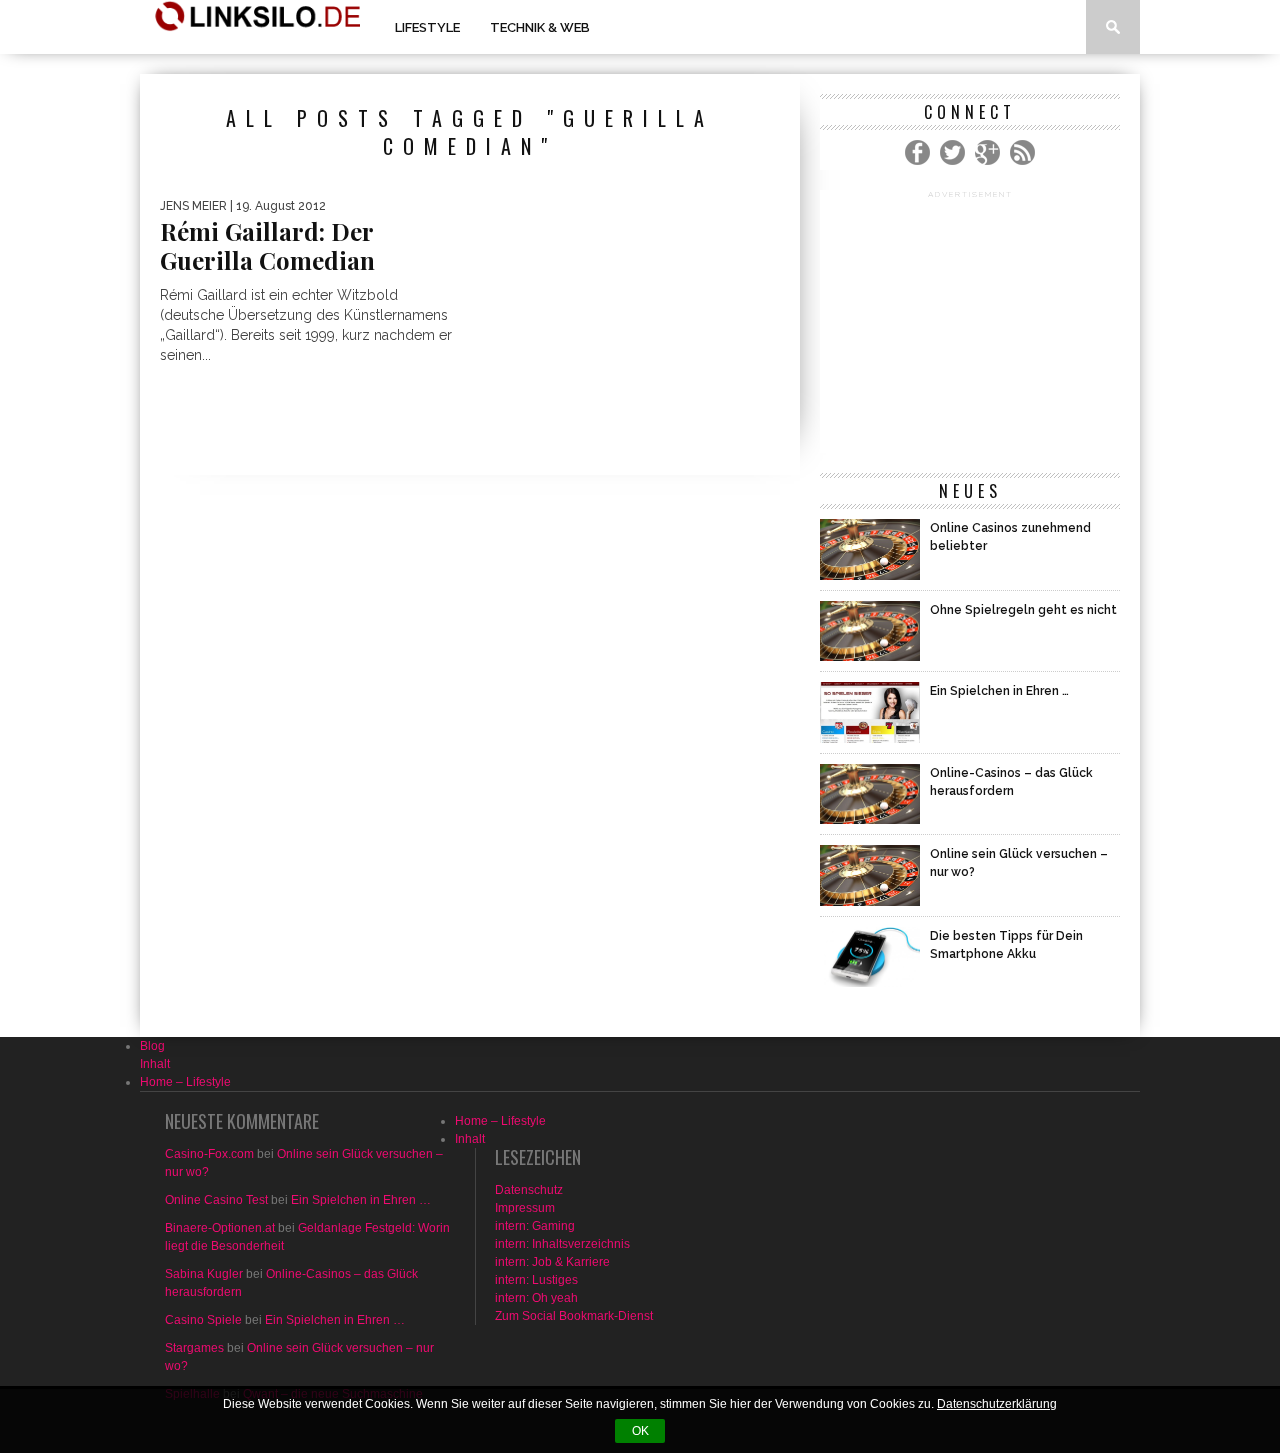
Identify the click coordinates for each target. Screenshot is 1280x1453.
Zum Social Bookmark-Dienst (574, 1316)
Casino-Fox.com (209, 1154)
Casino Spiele (203, 1320)
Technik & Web (540, 27)
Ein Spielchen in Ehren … (361, 1200)
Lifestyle (427, 27)
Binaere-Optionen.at (220, 1228)
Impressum (525, 1208)
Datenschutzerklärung (997, 1404)
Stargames (194, 1348)
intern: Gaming (535, 1226)
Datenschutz (529, 1190)
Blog (152, 1046)
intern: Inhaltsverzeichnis (562, 1244)
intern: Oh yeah (536, 1298)
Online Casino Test (216, 1200)
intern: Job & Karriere (552, 1262)
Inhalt (155, 1064)
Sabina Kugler (204, 1274)
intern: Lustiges (536, 1280)
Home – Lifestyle (185, 1082)
